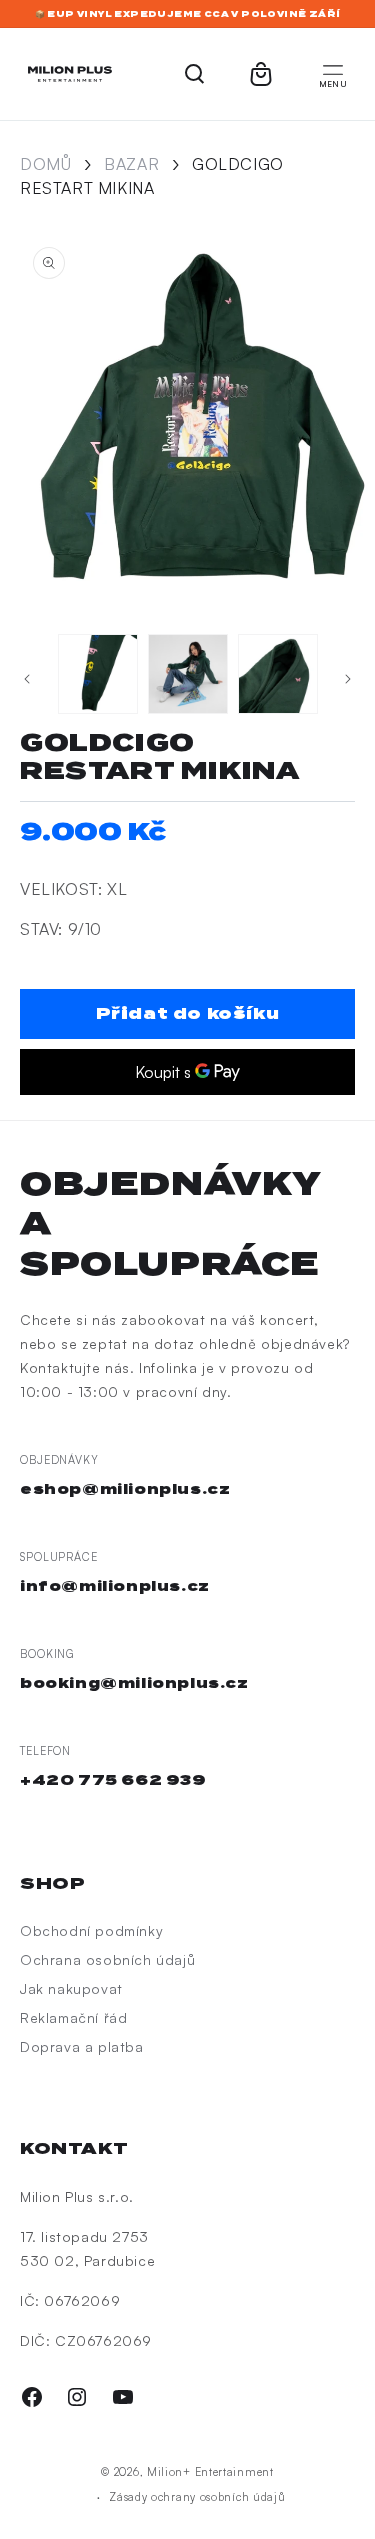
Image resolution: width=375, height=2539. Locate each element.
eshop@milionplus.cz (125, 1489)
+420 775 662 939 (113, 1780)
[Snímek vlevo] (27, 679)
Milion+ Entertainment (210, 2472)
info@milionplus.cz (115, 1586)
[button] (333, 74)
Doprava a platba (82, 2046)
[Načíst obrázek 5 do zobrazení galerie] (188, 674)
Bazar (131, 164)
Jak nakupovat (71, 1988)
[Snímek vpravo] (348, 679)
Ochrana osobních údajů (107, 1959)
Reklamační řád (73, 2017)
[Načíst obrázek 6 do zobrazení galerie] (278, 674)
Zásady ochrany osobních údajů (197, 2497)
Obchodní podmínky (91, 1930)
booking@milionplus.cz (134, 1683)
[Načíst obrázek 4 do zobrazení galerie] (98, 674)
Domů (45, 164)
